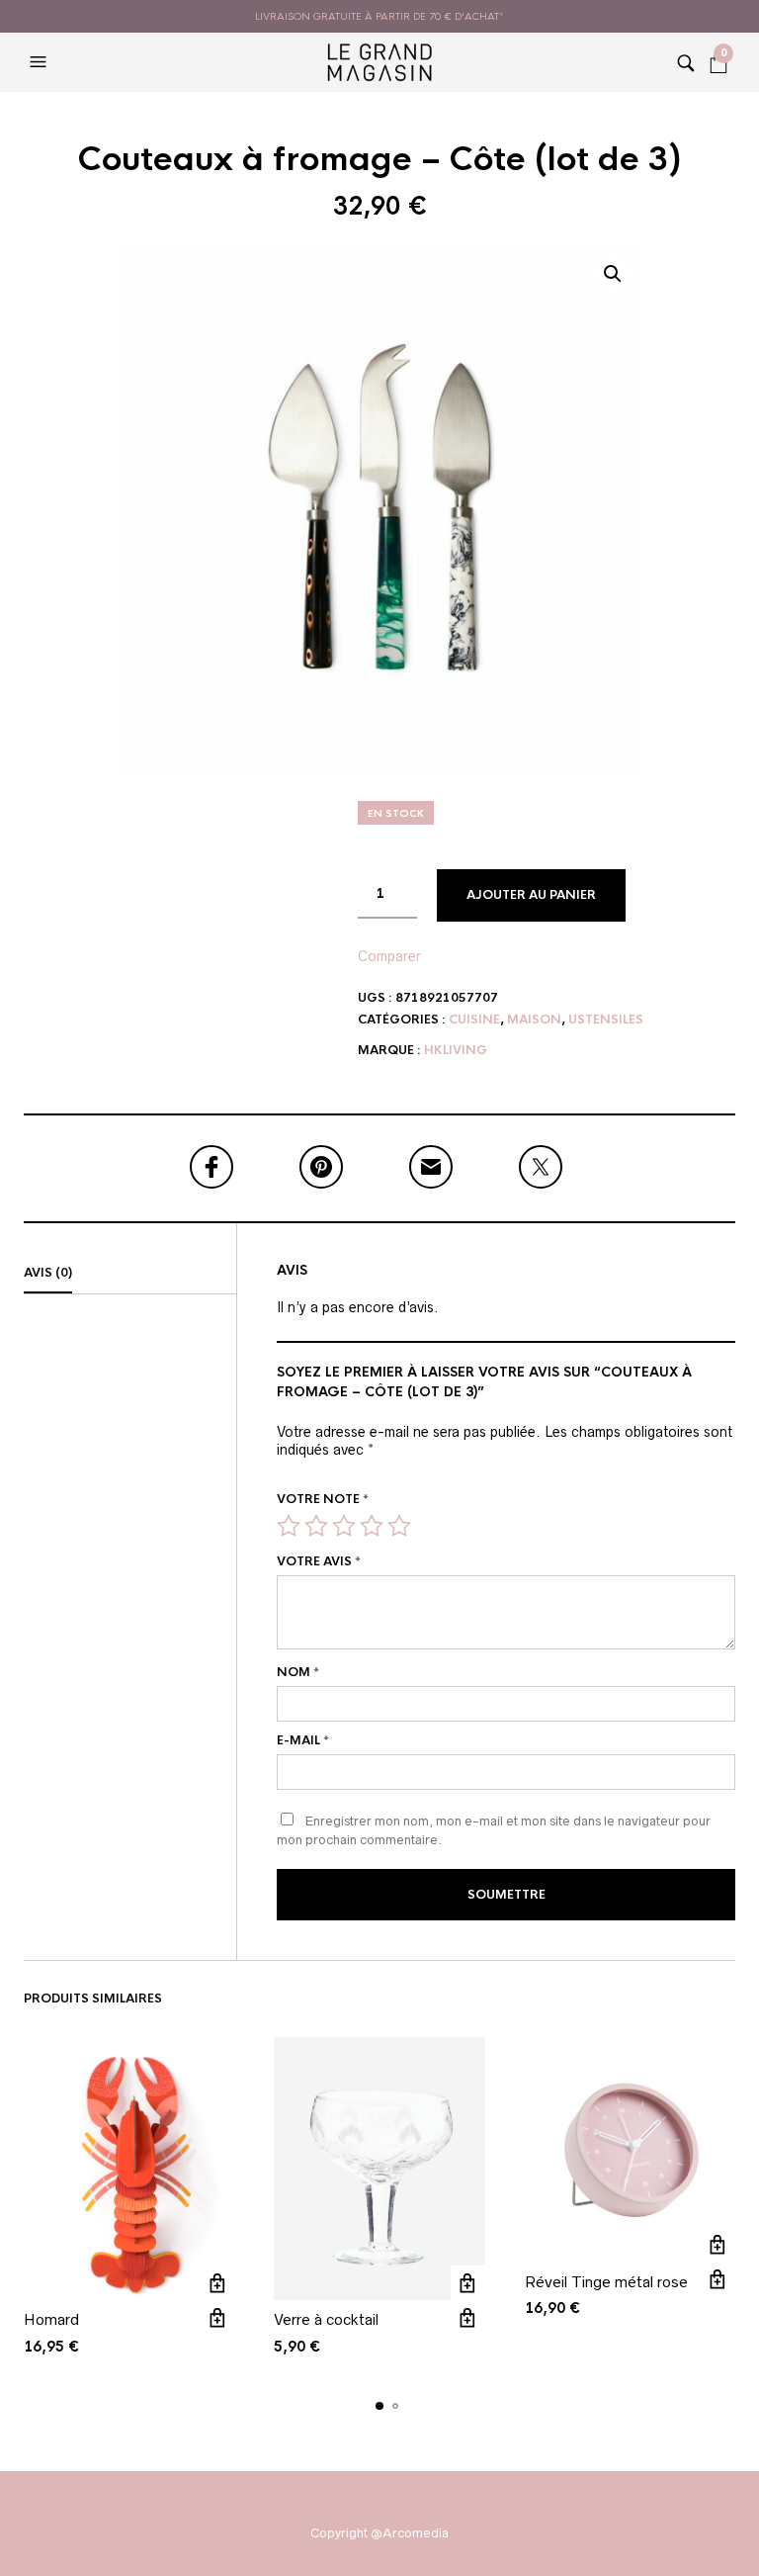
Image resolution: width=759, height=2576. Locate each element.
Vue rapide (217, 2317)
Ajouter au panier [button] (217, 2283)
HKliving (456, 1050)
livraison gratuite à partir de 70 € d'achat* (379, 16)
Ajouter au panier (531, 895)
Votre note (323, 1499)
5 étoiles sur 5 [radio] (399, 1526)
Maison (534, 1020)
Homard (51, 2319)
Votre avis (319, 1561)
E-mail (303, 1740)
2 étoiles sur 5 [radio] (316, 1526)
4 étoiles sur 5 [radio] (372, 1526)
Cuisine (474, 1020)
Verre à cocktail (326, 2319)
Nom (298, 1672)
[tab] (130, 1274)
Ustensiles (606, 1020)
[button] (41, 62)
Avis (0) (48, 1273)
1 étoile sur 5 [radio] (289, 1526)
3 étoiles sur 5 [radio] (344, 1526)
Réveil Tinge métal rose (606, 2282)
